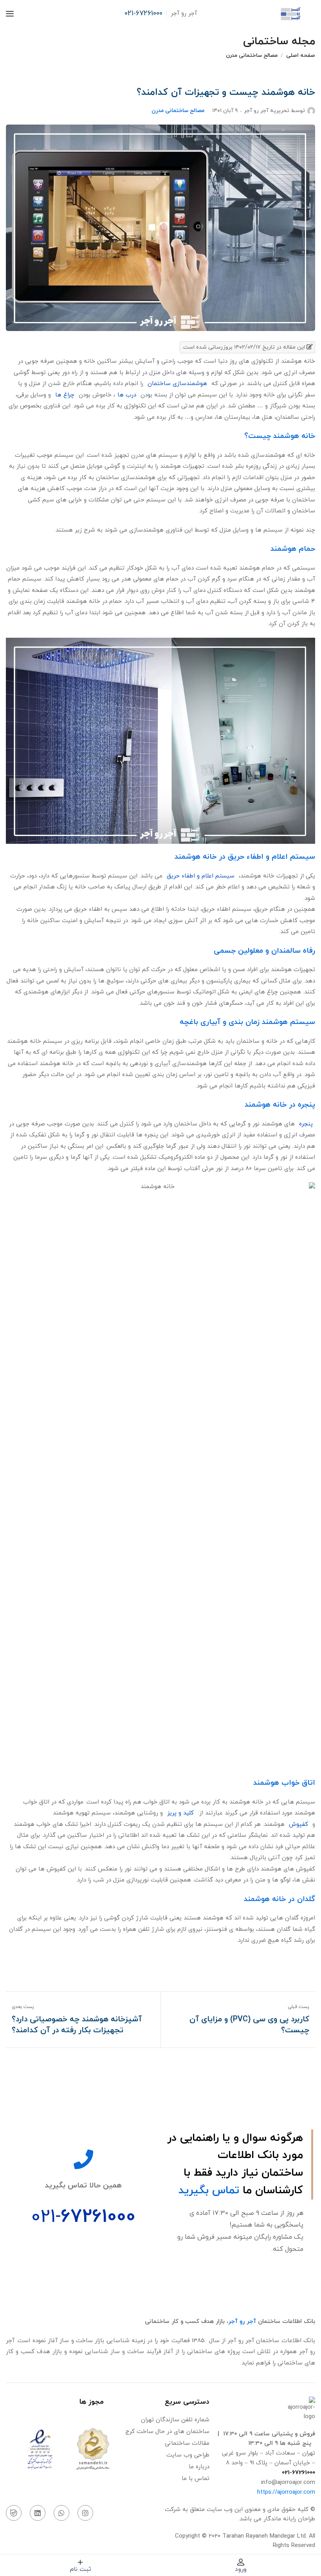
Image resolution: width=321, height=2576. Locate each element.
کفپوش (298, 1824)
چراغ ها (65, 395)
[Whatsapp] (61, 2513)
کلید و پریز (180, 1813)
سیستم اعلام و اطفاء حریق (202, 876)
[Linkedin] (38, 2513)
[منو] (10, 14)
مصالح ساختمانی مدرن (252, 55)
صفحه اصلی (301, 55)
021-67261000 (143, 14)
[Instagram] (85, 2513)
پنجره (306, 1124)
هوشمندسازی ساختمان (177, 384)
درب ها (127, 395)
